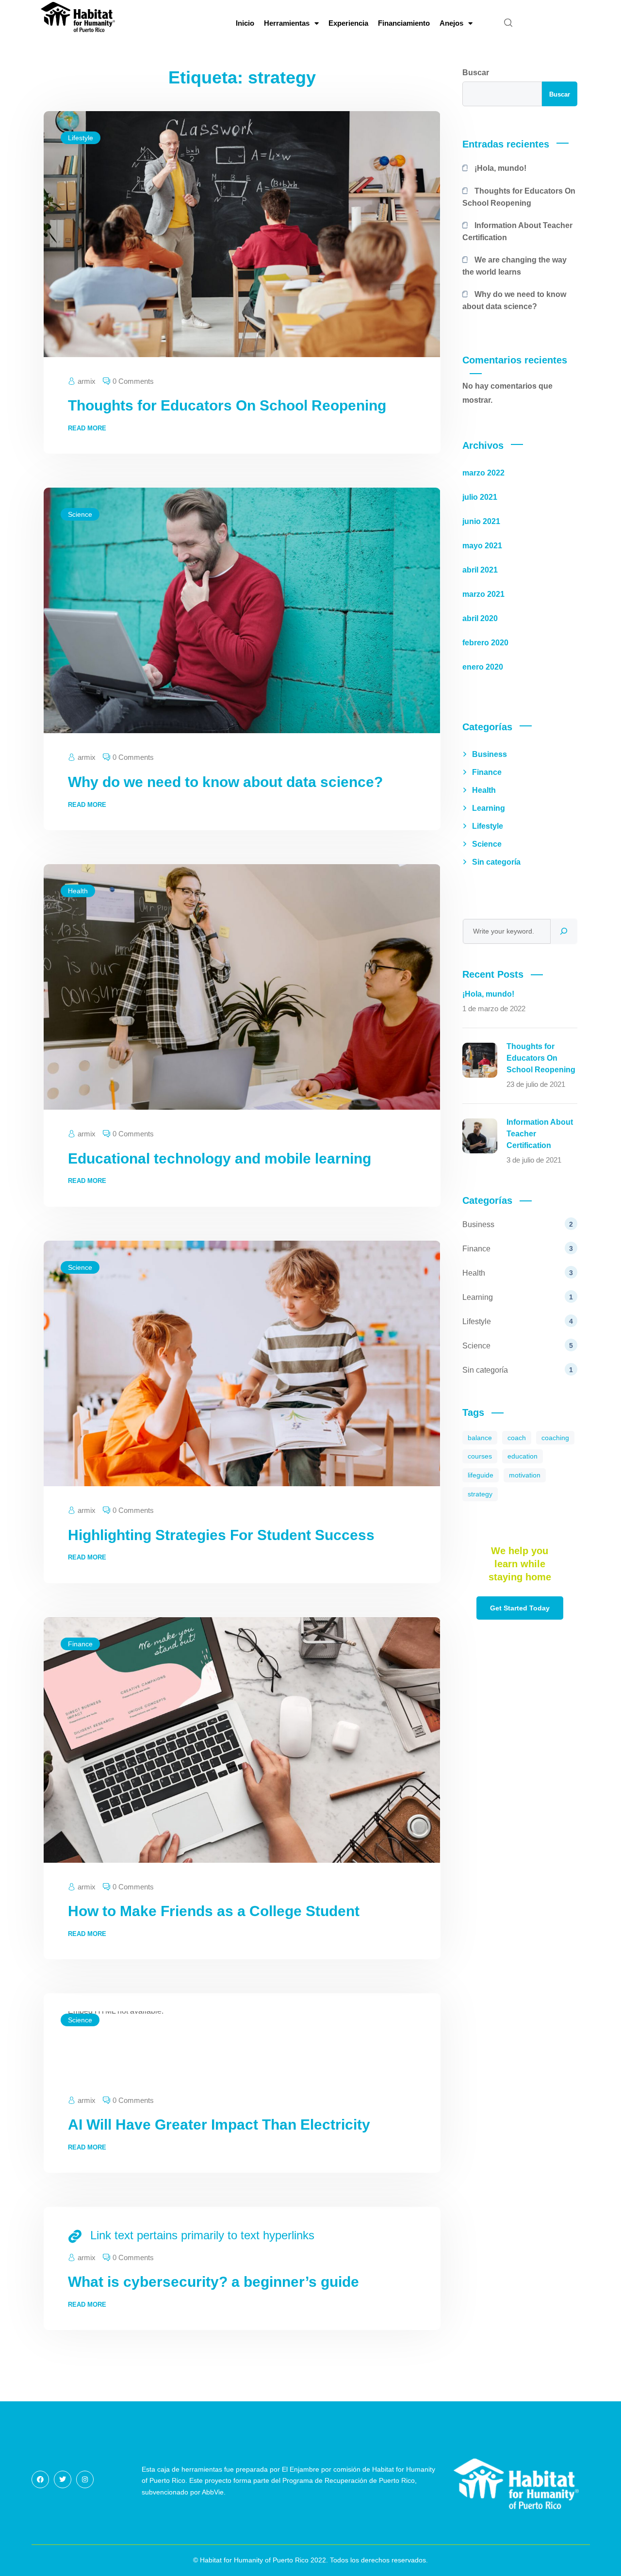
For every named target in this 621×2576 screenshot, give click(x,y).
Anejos (451, 23)
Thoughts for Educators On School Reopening (227, 405)
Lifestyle (81, 138)
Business (490, 754)
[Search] (564, 931)
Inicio (245, 23)
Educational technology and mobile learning (220, 1158)
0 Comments (133, 381)
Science (80, 514)
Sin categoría (496, 862)
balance (480, 1438)
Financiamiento (404, 23)
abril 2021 (480, 570)
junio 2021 (481, 521)
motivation (525, 1475)
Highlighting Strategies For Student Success (221, 1535)
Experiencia (348, 23)
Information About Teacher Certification (518, 231)
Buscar (476, 73)
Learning (489, 808)
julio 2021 (480, 497)
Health (78, 891)
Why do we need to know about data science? (225, 782)
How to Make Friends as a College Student (214, 1911)
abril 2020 (480, 618)
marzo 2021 (483, 594)
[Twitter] (63, 2479)
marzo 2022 (483, 473)
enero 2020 (483, 667)
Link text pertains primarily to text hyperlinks (202, 2235)
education (523, 1456)
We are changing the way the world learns (515, 266)
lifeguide (481, 1475)
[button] (508, 23)
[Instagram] (85, 2479)
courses (480, 1456)
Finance (80, 1644)
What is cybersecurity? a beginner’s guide (213, 2282)
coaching (555, 1438)
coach (517, 1438)
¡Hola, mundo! (500, 168)
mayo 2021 (482, 546)
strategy (480, 1494)
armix (87, 381)
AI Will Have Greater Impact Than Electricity (219, 2125)
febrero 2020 (485, 643)
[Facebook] (40, 2479)
